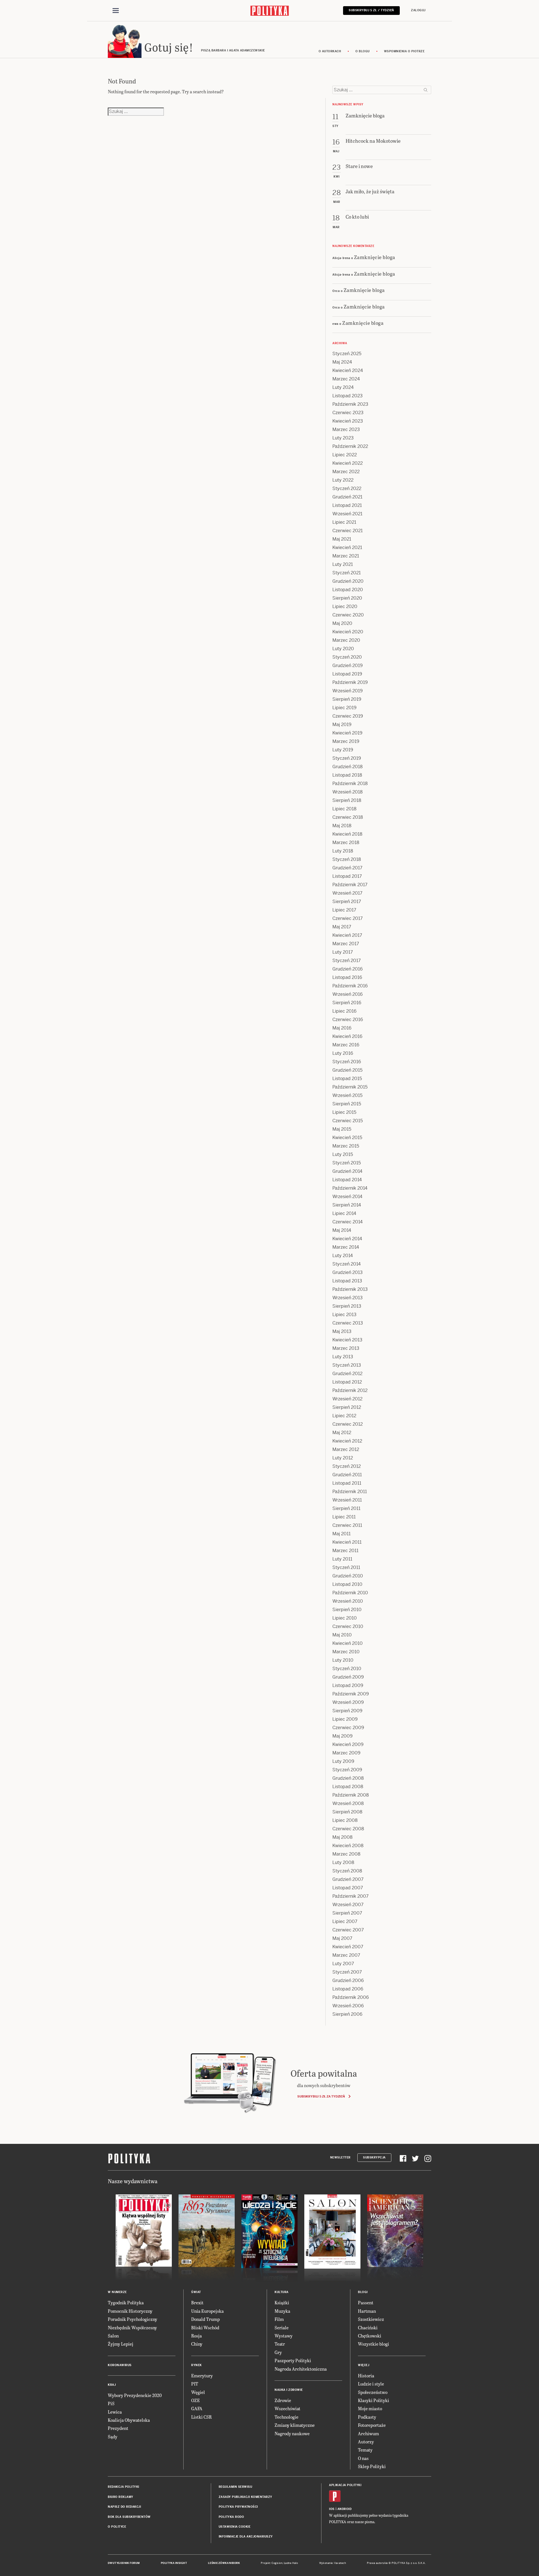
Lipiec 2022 (345, 455)
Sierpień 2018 (347, 800)
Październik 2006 (351, 1997)
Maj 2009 (342, 1736)
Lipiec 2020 (345, 606)
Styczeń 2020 (347, 657)
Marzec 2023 (346, 429)
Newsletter (340, 2157)
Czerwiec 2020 (348, 615)
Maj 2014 (342, 1230)
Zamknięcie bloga (375, 257)
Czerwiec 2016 (348, 1020)
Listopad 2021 (347, 505)
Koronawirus (120, 2365)
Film (279, 2319)
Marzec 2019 (346, 741)
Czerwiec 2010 (348, 1626)
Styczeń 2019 (347, 758)
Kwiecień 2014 (347, 1239)
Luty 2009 (343, 1761)
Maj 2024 (342, 362)
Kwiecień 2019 (347, 733)
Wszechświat (287, 2408)
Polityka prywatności (238, 2507)
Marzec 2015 (346, 1146)
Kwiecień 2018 (347, 834)
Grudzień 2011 (347, 1475)
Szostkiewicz (371, 2319)
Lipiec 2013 (344, 1315)
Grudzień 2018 (348, 767)
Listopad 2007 (348, 1888)
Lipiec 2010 (345, 1618)
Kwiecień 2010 (348, 1643)
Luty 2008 (343, 1862)
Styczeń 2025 (347, 354)
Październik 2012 (350, 1390)
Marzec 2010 (346, 1652)
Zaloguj (418, 10)
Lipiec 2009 (345, 1719)
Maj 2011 (342, 1534)
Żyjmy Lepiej (121, 2344)
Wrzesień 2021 (347, 514)
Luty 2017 (343, 952)
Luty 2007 (343, 1964)
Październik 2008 (351, 1795)
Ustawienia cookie (235, 2527)
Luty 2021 (343, 564)
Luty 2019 (343, 750)
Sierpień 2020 (347, 598)
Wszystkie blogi (374, 2344)
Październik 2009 (351, 1694)
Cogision (277, 2563)
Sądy (113, 2436)
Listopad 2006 (348, 1989)
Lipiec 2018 (344, 809)
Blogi (363, 2292)
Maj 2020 (342, 623)
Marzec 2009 (346, 1753)
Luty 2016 (343, 1053)
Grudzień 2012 (347, 1374)
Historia (366, 2376)
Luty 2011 (342, 1559)
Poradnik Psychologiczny (133, 2319)
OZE (196, 2400)
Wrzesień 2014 (347, 1197)
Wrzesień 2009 (348, 1702)
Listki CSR (201, 2417)
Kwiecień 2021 (347, 547)
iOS (332, 2509)
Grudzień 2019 (348, 665)
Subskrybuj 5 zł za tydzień (321, 2096)
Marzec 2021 (346, 556)
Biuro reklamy (121, 2497)
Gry (278, 2352)
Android (345, 2509)
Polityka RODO (231, 2517)
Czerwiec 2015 (348, 1121)
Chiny (197, 2344)
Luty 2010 (343, 1660)
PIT (195, 2384)
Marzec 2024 (346, 379)
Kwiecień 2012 (347, 1441)
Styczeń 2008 (347, 1871)
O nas (363, 2458)
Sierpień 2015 (347, 1104)
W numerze (117, 2292)
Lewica (115, 2412)
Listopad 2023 (348, 396)
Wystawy (284, 2336)
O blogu (363, 51)
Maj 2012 (342, 1433)
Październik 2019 (350, 682)
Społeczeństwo (373, 2392)
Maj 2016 (342, 1028)
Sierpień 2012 (347, 1407)
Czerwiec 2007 (348, 1930)
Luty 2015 (343, 1154)
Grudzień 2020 (348, 581)
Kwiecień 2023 (348, 421)
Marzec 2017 (346, 944)
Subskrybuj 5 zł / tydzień (371, 10)
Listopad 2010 (347, 1584)
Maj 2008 (342, 1837)
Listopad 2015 (347, 1079)
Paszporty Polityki (293, 2360)
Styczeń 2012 (347, 1466)
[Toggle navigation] (116, 11)
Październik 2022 (350, 446)
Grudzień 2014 (347, 1171)
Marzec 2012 (346, 1449)
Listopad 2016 (347, 977)
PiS (111, 2403)
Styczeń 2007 (347, 1972)
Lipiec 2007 (345, 1921)
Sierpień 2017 (347, 902)
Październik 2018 (350, 784)
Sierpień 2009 (347, 1711)
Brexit (197, 2302)
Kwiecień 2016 (347, 1036)
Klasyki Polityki (374, 2400)
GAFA (197, 2408)
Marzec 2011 (345, 1551)
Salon (113, 2336)
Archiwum (368, 2433)
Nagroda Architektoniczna (301, 2369)
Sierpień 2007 (347, 1913)
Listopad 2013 (347, 1281)
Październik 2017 (350, 885)
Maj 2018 (342, 826)
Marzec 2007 (346, 1955)
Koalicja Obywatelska (129, 2420)
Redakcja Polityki (124, 2487)
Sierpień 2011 (346, 1508)
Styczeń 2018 (347, 859)
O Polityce (117, 2527)
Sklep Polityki (372, 2466)
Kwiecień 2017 (347, 935)
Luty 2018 (343, 851)
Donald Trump (205, 2319)
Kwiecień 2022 (348, 463)
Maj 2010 (342, 1635)
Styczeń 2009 (347, 1770)
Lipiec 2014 (344, 1213)
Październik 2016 (350, 986)
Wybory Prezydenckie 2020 (135, 2395)
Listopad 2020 (348, 590)
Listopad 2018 (347, 775)
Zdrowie (283, 2400)
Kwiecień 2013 (347, 1340)
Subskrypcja (374, 2157)
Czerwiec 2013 (348, 1323)
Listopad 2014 (347, 1180)
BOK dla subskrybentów (129, 2517)
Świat (196, 2292)
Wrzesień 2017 (347, 893)
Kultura (282, 2292)
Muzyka (282, 2311)
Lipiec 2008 (345, 1820)
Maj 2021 (342, 539)
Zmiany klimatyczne (295, 2425)
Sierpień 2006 (347, 2014)
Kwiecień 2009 (348, 1744)
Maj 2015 (342, 1129)
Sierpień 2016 (347, 1003)
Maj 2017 (342, 927)
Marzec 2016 (346, 1045)
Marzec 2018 (346, 843)
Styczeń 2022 (347, 488)
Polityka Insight (174, 2563)
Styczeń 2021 (347, 573)
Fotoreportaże (372, 2425)
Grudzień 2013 (348, 1272)
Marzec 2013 (346, 1348)
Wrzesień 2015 (347, 1095)
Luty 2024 (343, 387)
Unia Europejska (207, 2311)
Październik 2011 (350, 1492)
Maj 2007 (342, 1938)
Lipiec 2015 (344, 1112)
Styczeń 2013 (347, 1365)
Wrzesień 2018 (348, 792)
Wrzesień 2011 (347, 1500)
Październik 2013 (350, 1289)
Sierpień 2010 (347, 1610)
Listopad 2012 (347, 1382)
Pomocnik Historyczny (130, 2311)
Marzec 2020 (346, 640)
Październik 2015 (350, 1087)
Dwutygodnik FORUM (124, 2563)
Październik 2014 (350, 1188)
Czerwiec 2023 (348, 413)
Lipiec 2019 (344, 708)
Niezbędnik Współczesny (132, 2327)
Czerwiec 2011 (347, 1525)
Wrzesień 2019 (348, 691)
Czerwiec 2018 (348, 817)
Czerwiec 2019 (348, 716)
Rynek (197, 2365)
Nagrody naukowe (292, 2433)
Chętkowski (370, 2336)
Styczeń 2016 (347, 1062)
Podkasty (367, 2417)
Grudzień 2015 (347, 1070)
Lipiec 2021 (344, 522)
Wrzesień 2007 (348, 1905)
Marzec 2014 (346, 1247)
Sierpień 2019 (347, 699)
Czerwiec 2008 (348, 1829)
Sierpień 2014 (347, 1205)
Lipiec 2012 (344, 1416)
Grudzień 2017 (347, 868)
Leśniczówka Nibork (224, 2563)
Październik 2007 (350, 1896)
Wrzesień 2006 (348, 2006)
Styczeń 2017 (347, 961)
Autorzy (366, 2442)
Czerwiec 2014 (348, 1222)
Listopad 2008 (348, 1787)
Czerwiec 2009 (348, 1728)
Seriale (282, 2327)
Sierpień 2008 (347, 1812)
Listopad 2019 (347, 674)
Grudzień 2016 (348, 969)
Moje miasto (370, 2408)
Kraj (112, 2385)
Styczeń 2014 (347, 1264)
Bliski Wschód (205, 2327)
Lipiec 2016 (344, 1011)
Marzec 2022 (346, 472)
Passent (366, 2302)
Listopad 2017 (347, 876)
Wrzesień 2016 (348, 994)
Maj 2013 (342, 1331)
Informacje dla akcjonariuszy (246, 2537)
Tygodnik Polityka (126, 2302)
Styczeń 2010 (347, 1669)
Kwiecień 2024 (348, 370)
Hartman (367, 2311)
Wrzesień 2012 (347, 1399)
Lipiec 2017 (344, 910)
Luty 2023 (343, 438)
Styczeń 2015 (347, 1163)
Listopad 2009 (348, 1685)
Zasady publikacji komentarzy (245, 2497)
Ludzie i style (371, 2384)
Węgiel (198, 2392)
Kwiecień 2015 (347, 1138)
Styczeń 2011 (346, 1567)
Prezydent (118, 2428)
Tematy (365, 2450)
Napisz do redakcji (124, 2507)
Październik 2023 (350, 404)
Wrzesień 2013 (348, 1298)
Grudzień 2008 (348, 1778)
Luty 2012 (343, 1458)
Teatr (280, 2344)
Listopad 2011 (347, 1483)
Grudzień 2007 (348, 1879)
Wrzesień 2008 (348, 1803)
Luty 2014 (343, 1256)
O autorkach (330, 51)
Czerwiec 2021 (348, 531)
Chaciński (368, 2327)
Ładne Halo (291, 2563)
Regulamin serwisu (236, 2487)
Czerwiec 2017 (348, 918)
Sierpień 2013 (347, 1306)
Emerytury (202, 2376)
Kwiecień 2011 (347, 1542)
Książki (282, 2302)
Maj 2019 (342, 724)
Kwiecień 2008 (348, 1846)
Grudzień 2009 (348, 1677)
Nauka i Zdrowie (289, 2390)
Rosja (197, 2336)
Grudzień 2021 (347, 497)
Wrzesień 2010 (348, 1601)
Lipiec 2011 (344, 1517)
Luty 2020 (343, 649)
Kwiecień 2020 (348, 632)
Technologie (286, 2417)
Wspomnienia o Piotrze (404, 51)
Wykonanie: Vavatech (333, 2563)
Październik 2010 (350, 1593)
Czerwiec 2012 (348, 1424)
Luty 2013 (343, 1357)
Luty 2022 (343, 480)
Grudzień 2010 (348, 1576)
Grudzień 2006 (348, 1980)
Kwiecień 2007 (348, 1947)
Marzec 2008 (346, 1854)
